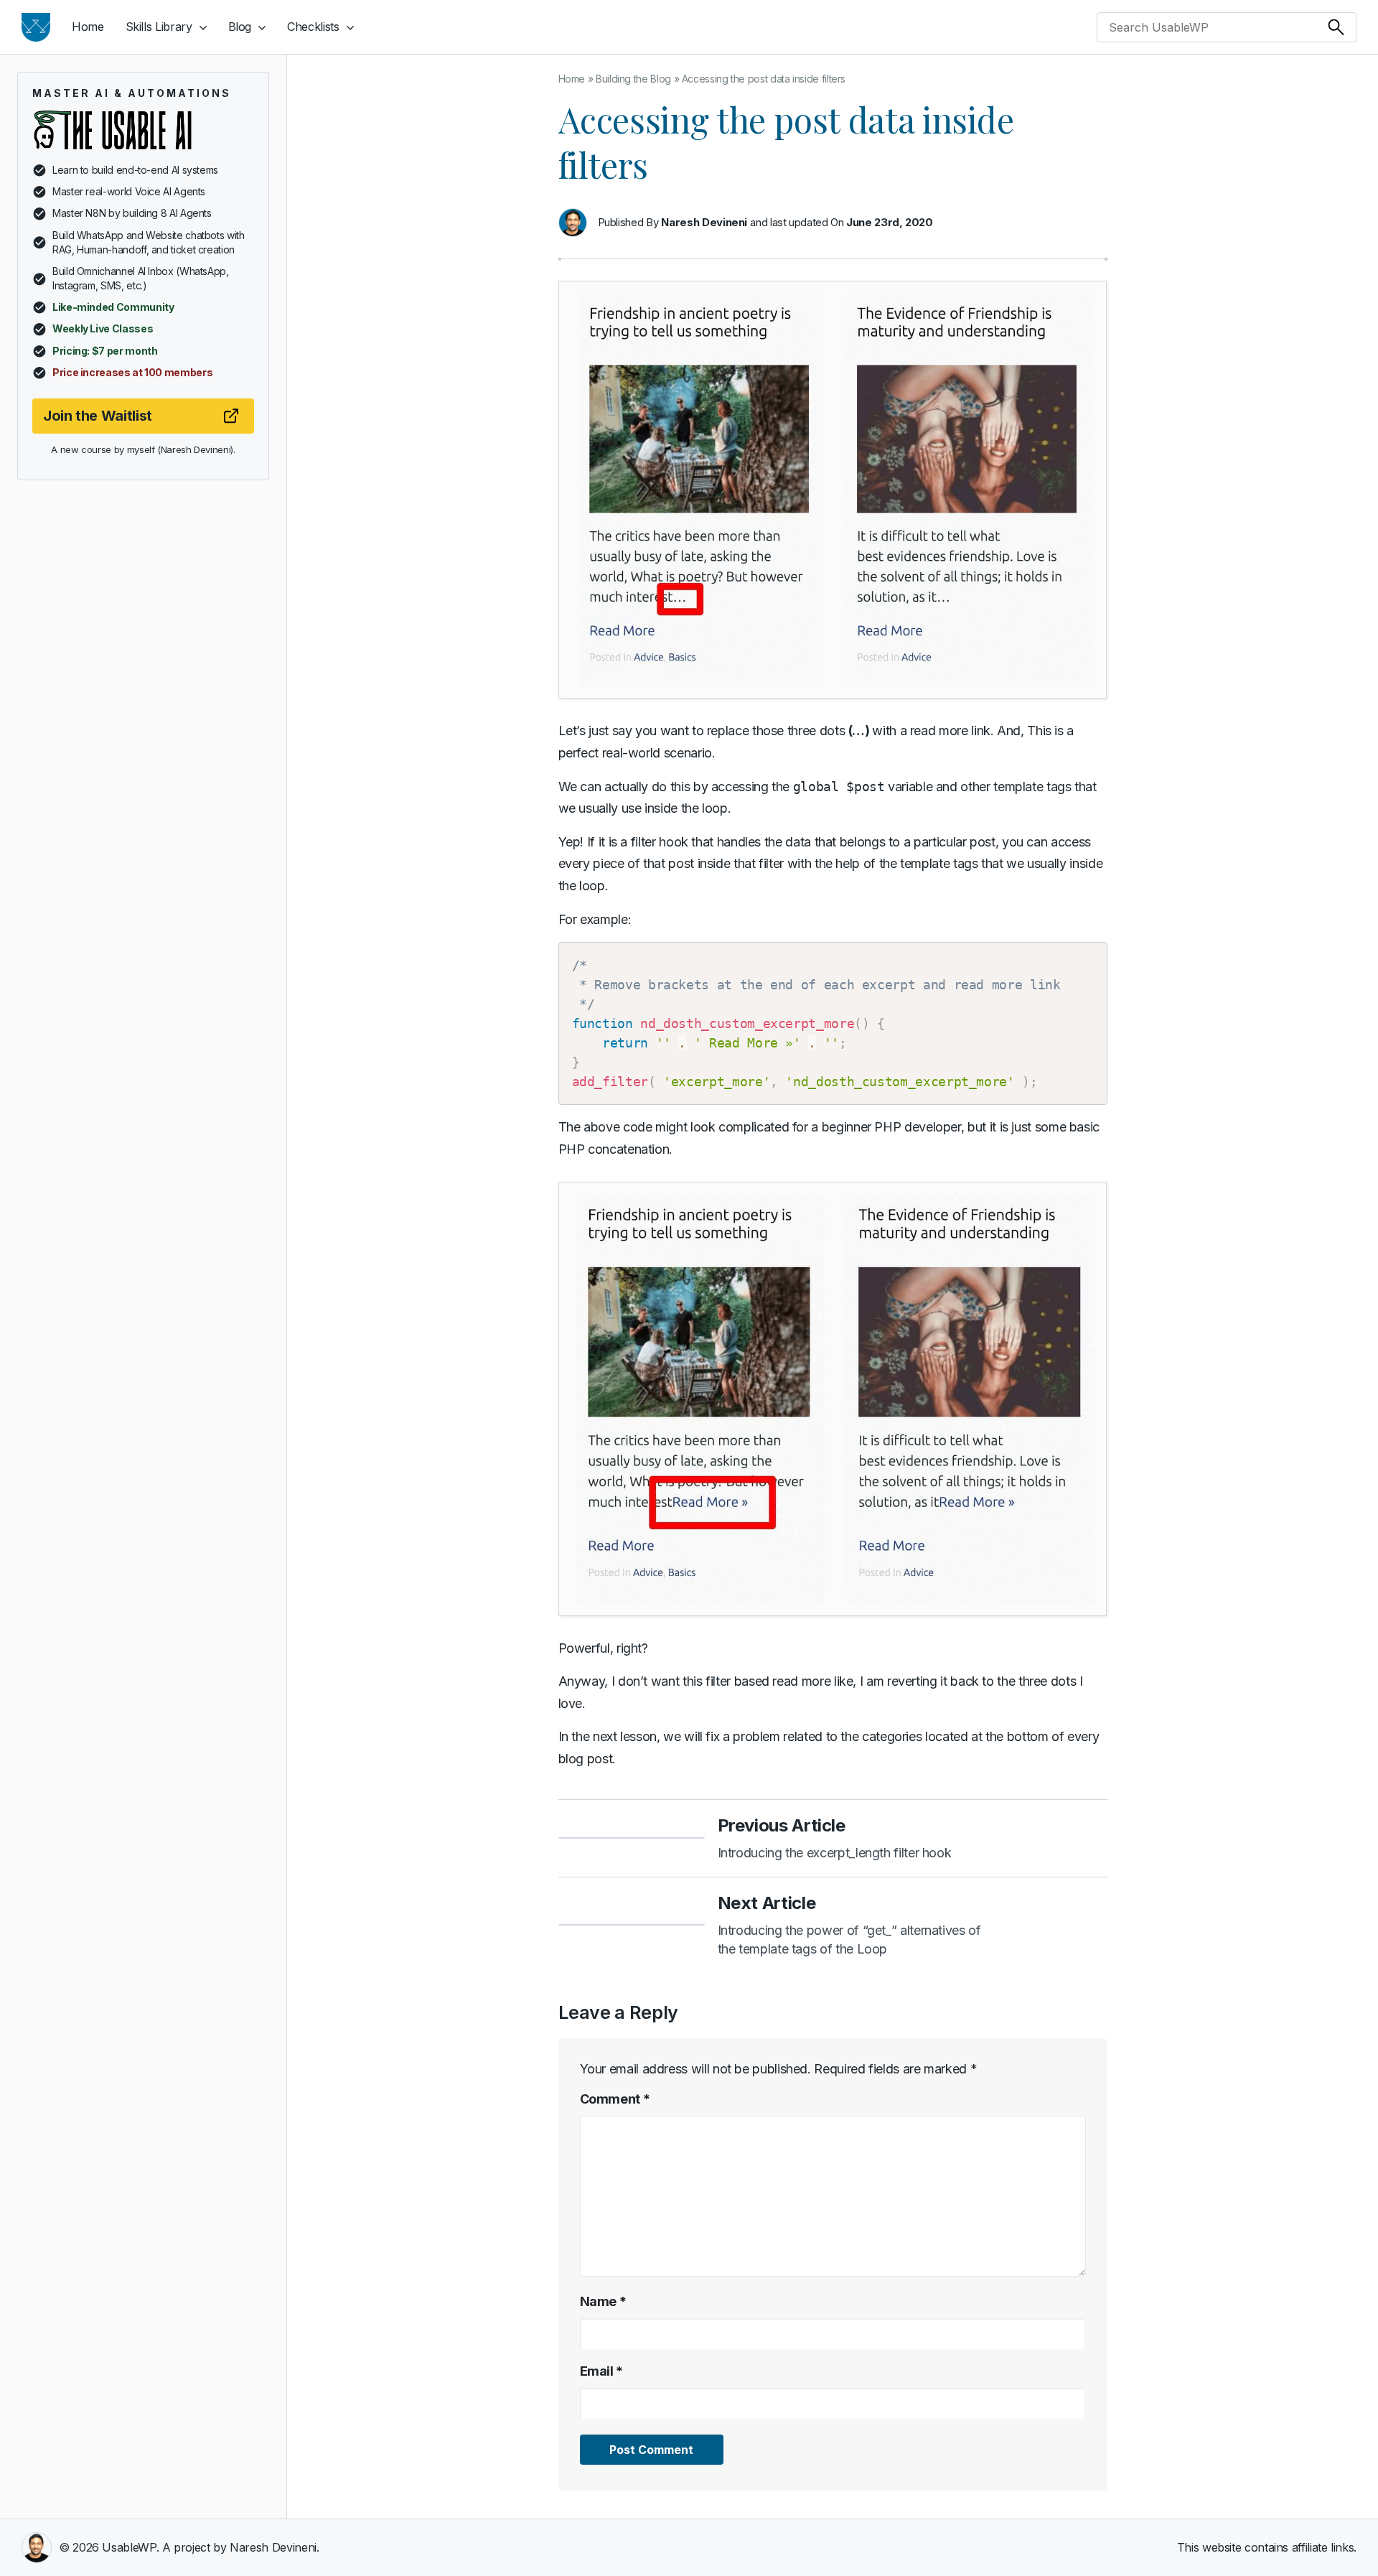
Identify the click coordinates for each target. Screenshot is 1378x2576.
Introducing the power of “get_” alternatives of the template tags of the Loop (849, 1940)
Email (601, 2371)
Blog (240, 27)
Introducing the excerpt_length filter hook (835, 1853)
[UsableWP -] (36, 27)
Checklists (313, 27)
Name (603, 2301)
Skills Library (159, 27)
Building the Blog (633, 79)
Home (88, 27)
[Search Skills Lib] (1336, 27)
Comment (615, 2099)
